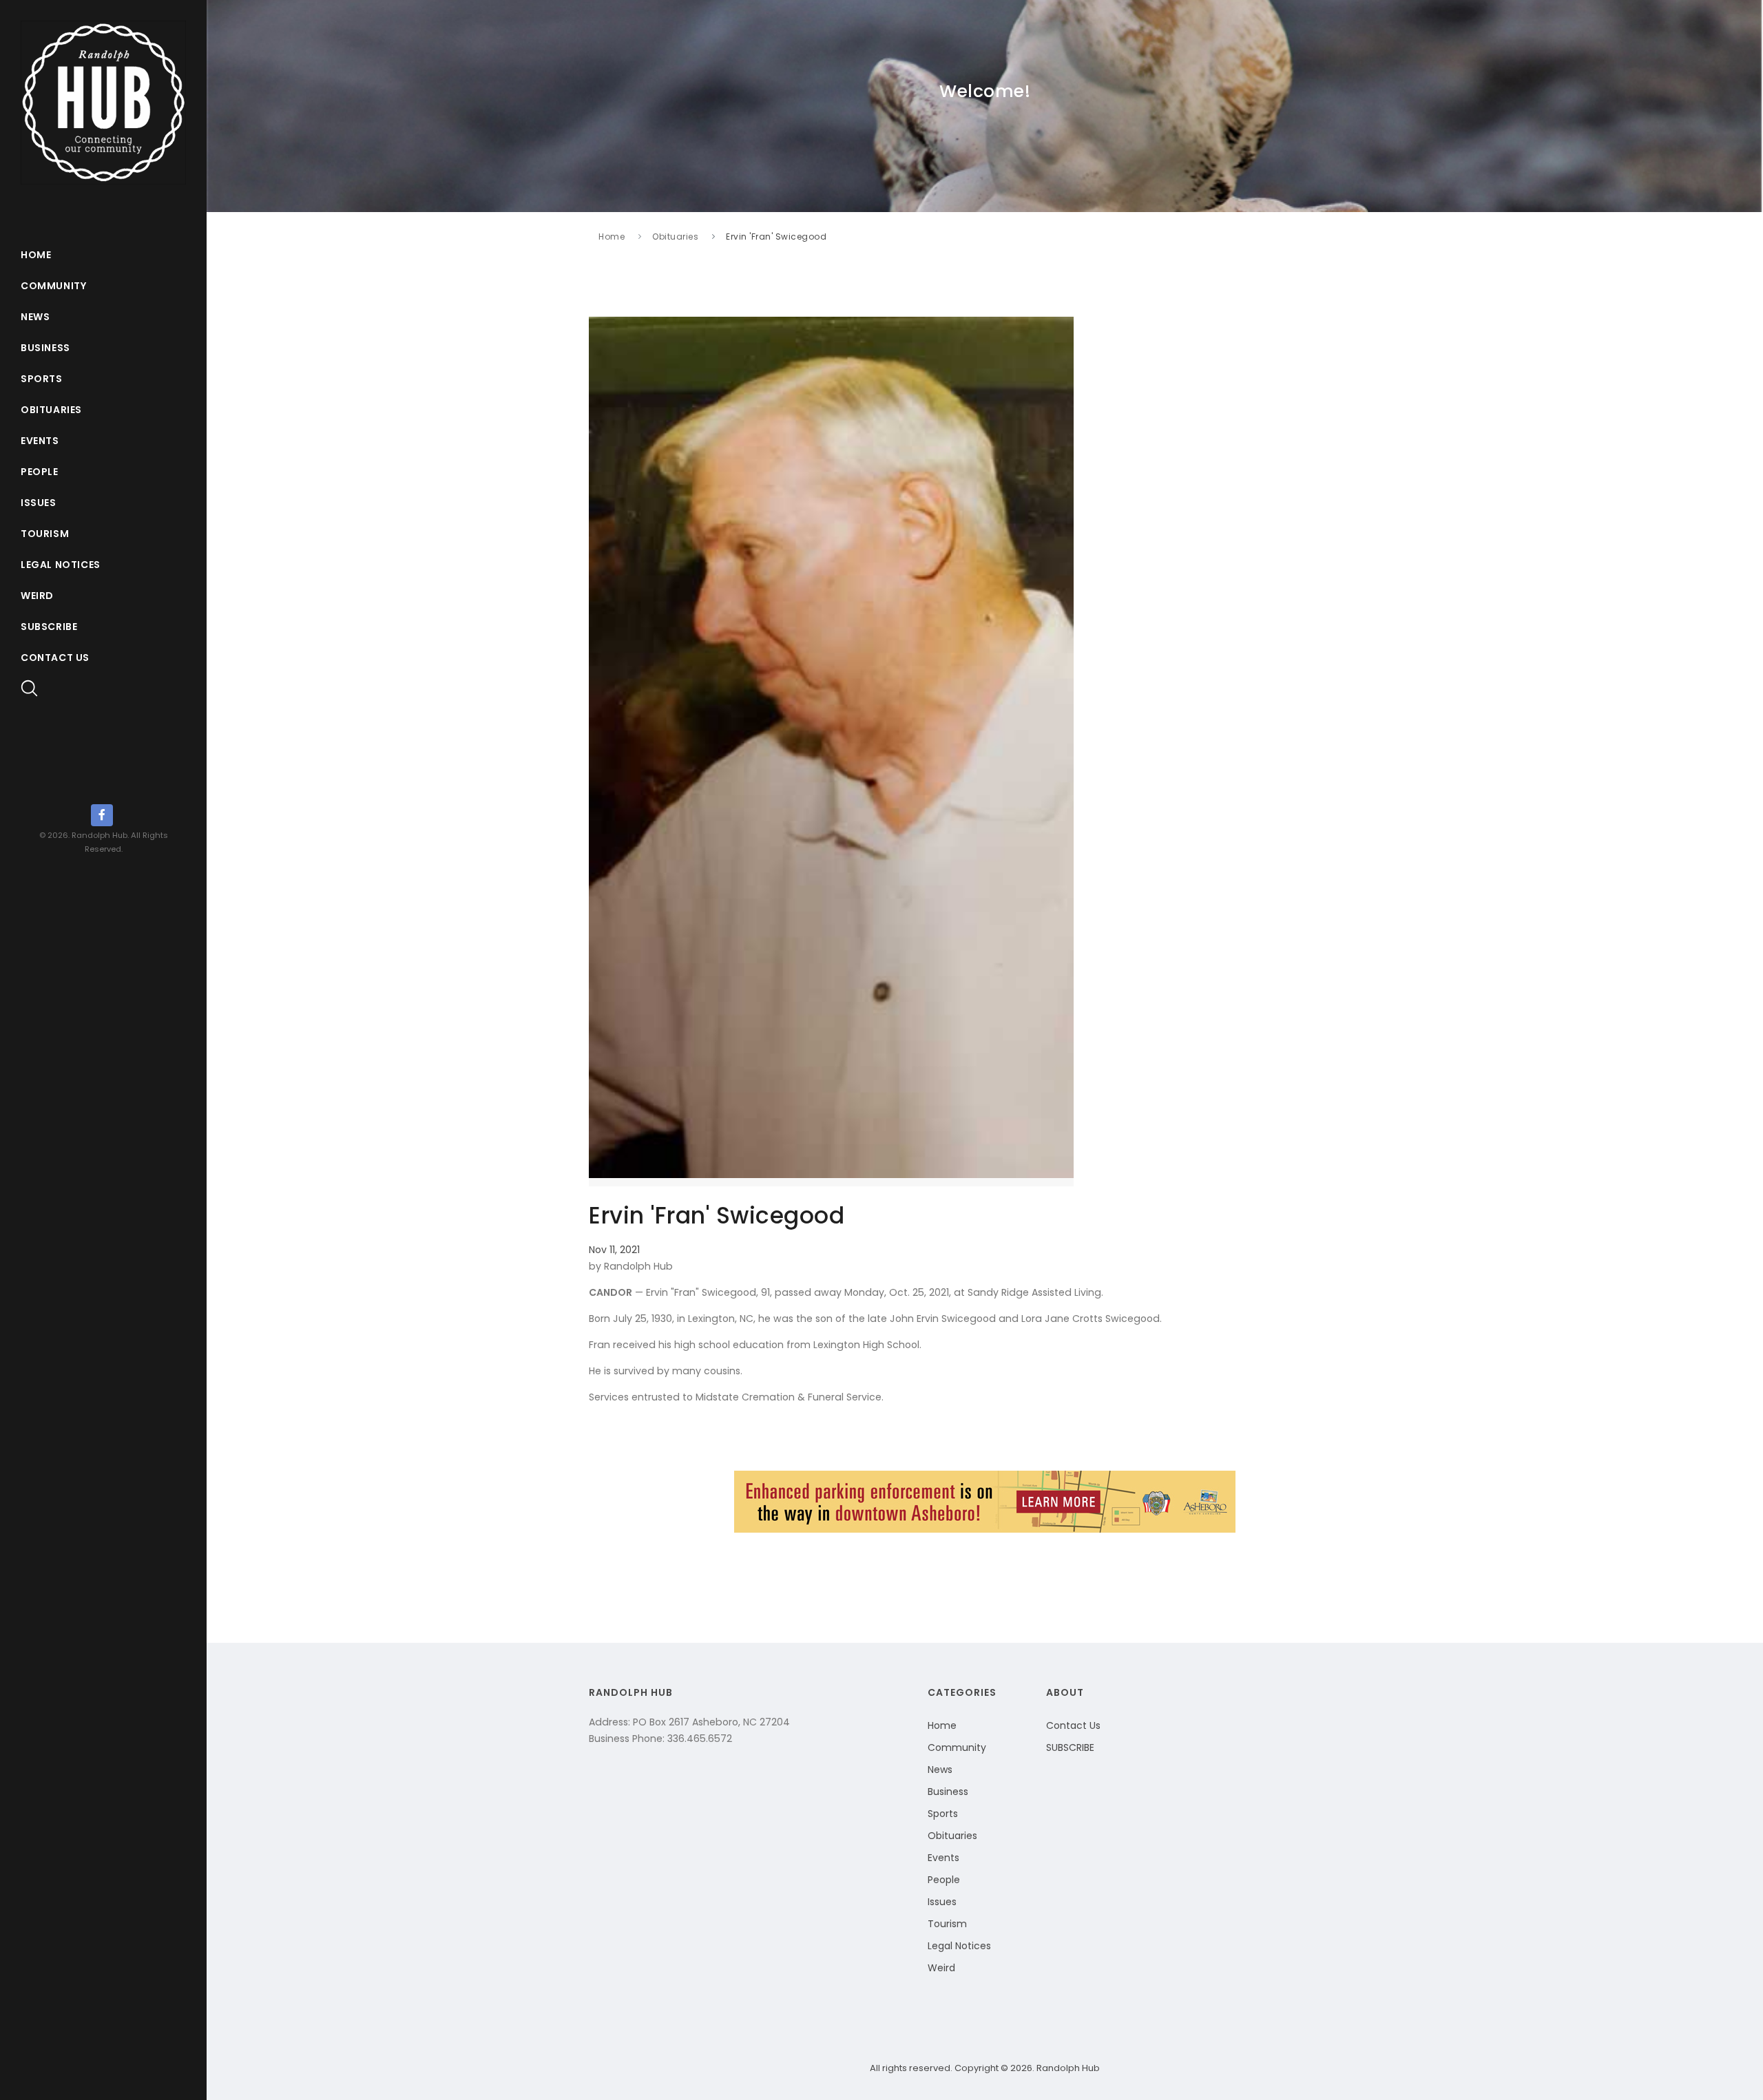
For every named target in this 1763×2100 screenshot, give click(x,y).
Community (53, 286)
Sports (42, 379)
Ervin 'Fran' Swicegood (776, 237)
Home (36, 255)
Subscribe (49, 627)
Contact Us (55, 658)
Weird (37, 596)
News (35, 317)
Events (40, 441)
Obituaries (51, 410)
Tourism (45, 534)
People (40, 472)
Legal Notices (61, 565)
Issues (39, 503)
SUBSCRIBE (1070, 1747)
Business (45, 348)
